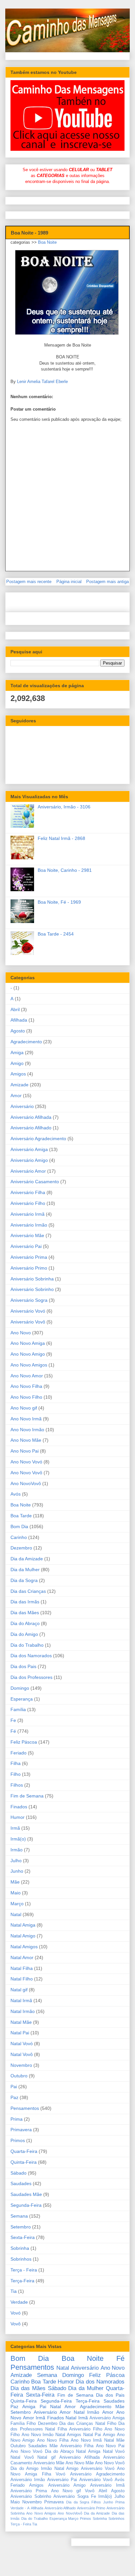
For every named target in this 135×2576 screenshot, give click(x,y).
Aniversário (22, 1106)
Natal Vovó (22, 2044)
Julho (16, 1861)
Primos (18, 2140)
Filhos (17, 1785)
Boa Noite (47, 242)
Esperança (22, 1699)
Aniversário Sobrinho (32, 1289)
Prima (17, 2119)
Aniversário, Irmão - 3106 (64, 807)
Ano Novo (21, 1333)
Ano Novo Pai (25, 1451)
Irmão (17, 1850)
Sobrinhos (21, 2259)
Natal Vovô (22, 2054)
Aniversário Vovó (28, 1311)
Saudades (21, 2183)
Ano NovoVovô (26, 1483)
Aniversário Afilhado (31, 1128)
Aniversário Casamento (35, 1182)
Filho (16, 1774)
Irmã (15, 1828)
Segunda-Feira (26, 2205)
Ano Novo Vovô (26, 1473)
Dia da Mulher (25, 1570)
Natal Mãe (21, 2022)
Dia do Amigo (24, 1634)
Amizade (19, 1085)
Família (18, 1709)
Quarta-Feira (24, 2151)
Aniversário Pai (26, 1246)
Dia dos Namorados (31, 1656)
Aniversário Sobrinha (32, 1279)
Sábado (19, 2173)
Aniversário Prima (29, 1257)
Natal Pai (20, 2033)
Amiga (17, 1052)
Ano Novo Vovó (26, 1462)
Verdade (19, 2302)
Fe (13, 1720)
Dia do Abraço (25, 1623)
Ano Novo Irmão (27, 1430)
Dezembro (21, 1548)
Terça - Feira (24, 2270)
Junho (17, 1871)
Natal (16, 1914)
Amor (16, 1096)
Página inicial (69, 582)
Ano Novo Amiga (28, 1343)
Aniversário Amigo (29, 1160)
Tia (14, 2291)
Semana (19, 2216)
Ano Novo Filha (26, 1386)
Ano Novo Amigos (29, 1365)
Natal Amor (22, 1957)
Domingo (20, 1688)
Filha (16, 1763)
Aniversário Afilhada (31, 1117)
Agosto (18, 1031)
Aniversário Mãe (27, 1235)
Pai (14, 2087)
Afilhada (19, 1020)
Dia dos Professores (31, 1677)
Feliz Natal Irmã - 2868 (61, 838)
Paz (14, 2097)
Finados (19, 1807)
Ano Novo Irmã (26, 1419)
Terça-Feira (22, 2281)
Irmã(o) (18, 1839)
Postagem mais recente (29, 582)
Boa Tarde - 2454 (56, 934)
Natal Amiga (23, 1925)
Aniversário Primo (29, 1268)
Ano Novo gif (24, 1408)
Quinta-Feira (24, 2162)
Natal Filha (22, 1968)
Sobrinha (20, 2248)
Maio (16, 1893)
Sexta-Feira (23, 2237)
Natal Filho (22, 1979)
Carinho (19, 1537)
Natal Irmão (23, 2011)
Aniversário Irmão (29, 1225)
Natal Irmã (21, 2000)
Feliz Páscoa (24, 1742)
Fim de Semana (27, 1796)
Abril (15, 1009)
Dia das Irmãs (25, 1602)
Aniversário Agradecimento (38, 1139)
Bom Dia (19, 1526)
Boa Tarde (21, 1516)
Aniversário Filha (28, 1192)
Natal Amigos (24, 1947)
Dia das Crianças (28, 1591)
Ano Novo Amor (27, 1376)
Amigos (18, 1074)
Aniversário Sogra (29, 1300)
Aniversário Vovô (28, 1322)
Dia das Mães (25, 1613)
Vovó (16, 2313)
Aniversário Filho (28, 1203)
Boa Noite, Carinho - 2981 (65, 870)
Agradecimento (26, 1042)
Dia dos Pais (23, 1666)
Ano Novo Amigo (28, 1354)
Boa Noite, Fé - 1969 (59, 902)
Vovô (16, 2324)
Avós (16, 1494)
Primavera (21, 2130)
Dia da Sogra (24, 1580)
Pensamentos (25, 2108)
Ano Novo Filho (26, 1397)
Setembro (21, 2227)
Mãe (15, 1882)
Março (17, 1904)
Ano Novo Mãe (26, 1440)
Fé (13, 1731)
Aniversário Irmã (28, 1214)
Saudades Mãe (26, 2194)
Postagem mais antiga (107, 582)
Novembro (21, 2065)
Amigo (17, 1063)
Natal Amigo (23, 1936)
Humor (18, 1817)
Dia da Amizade (27, 1559)
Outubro (19, 2076)
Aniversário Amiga (29, 1149)
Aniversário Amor (28, 1171)
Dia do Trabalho (27, 1645)
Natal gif (19, 1990)
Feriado (19, 1753)
